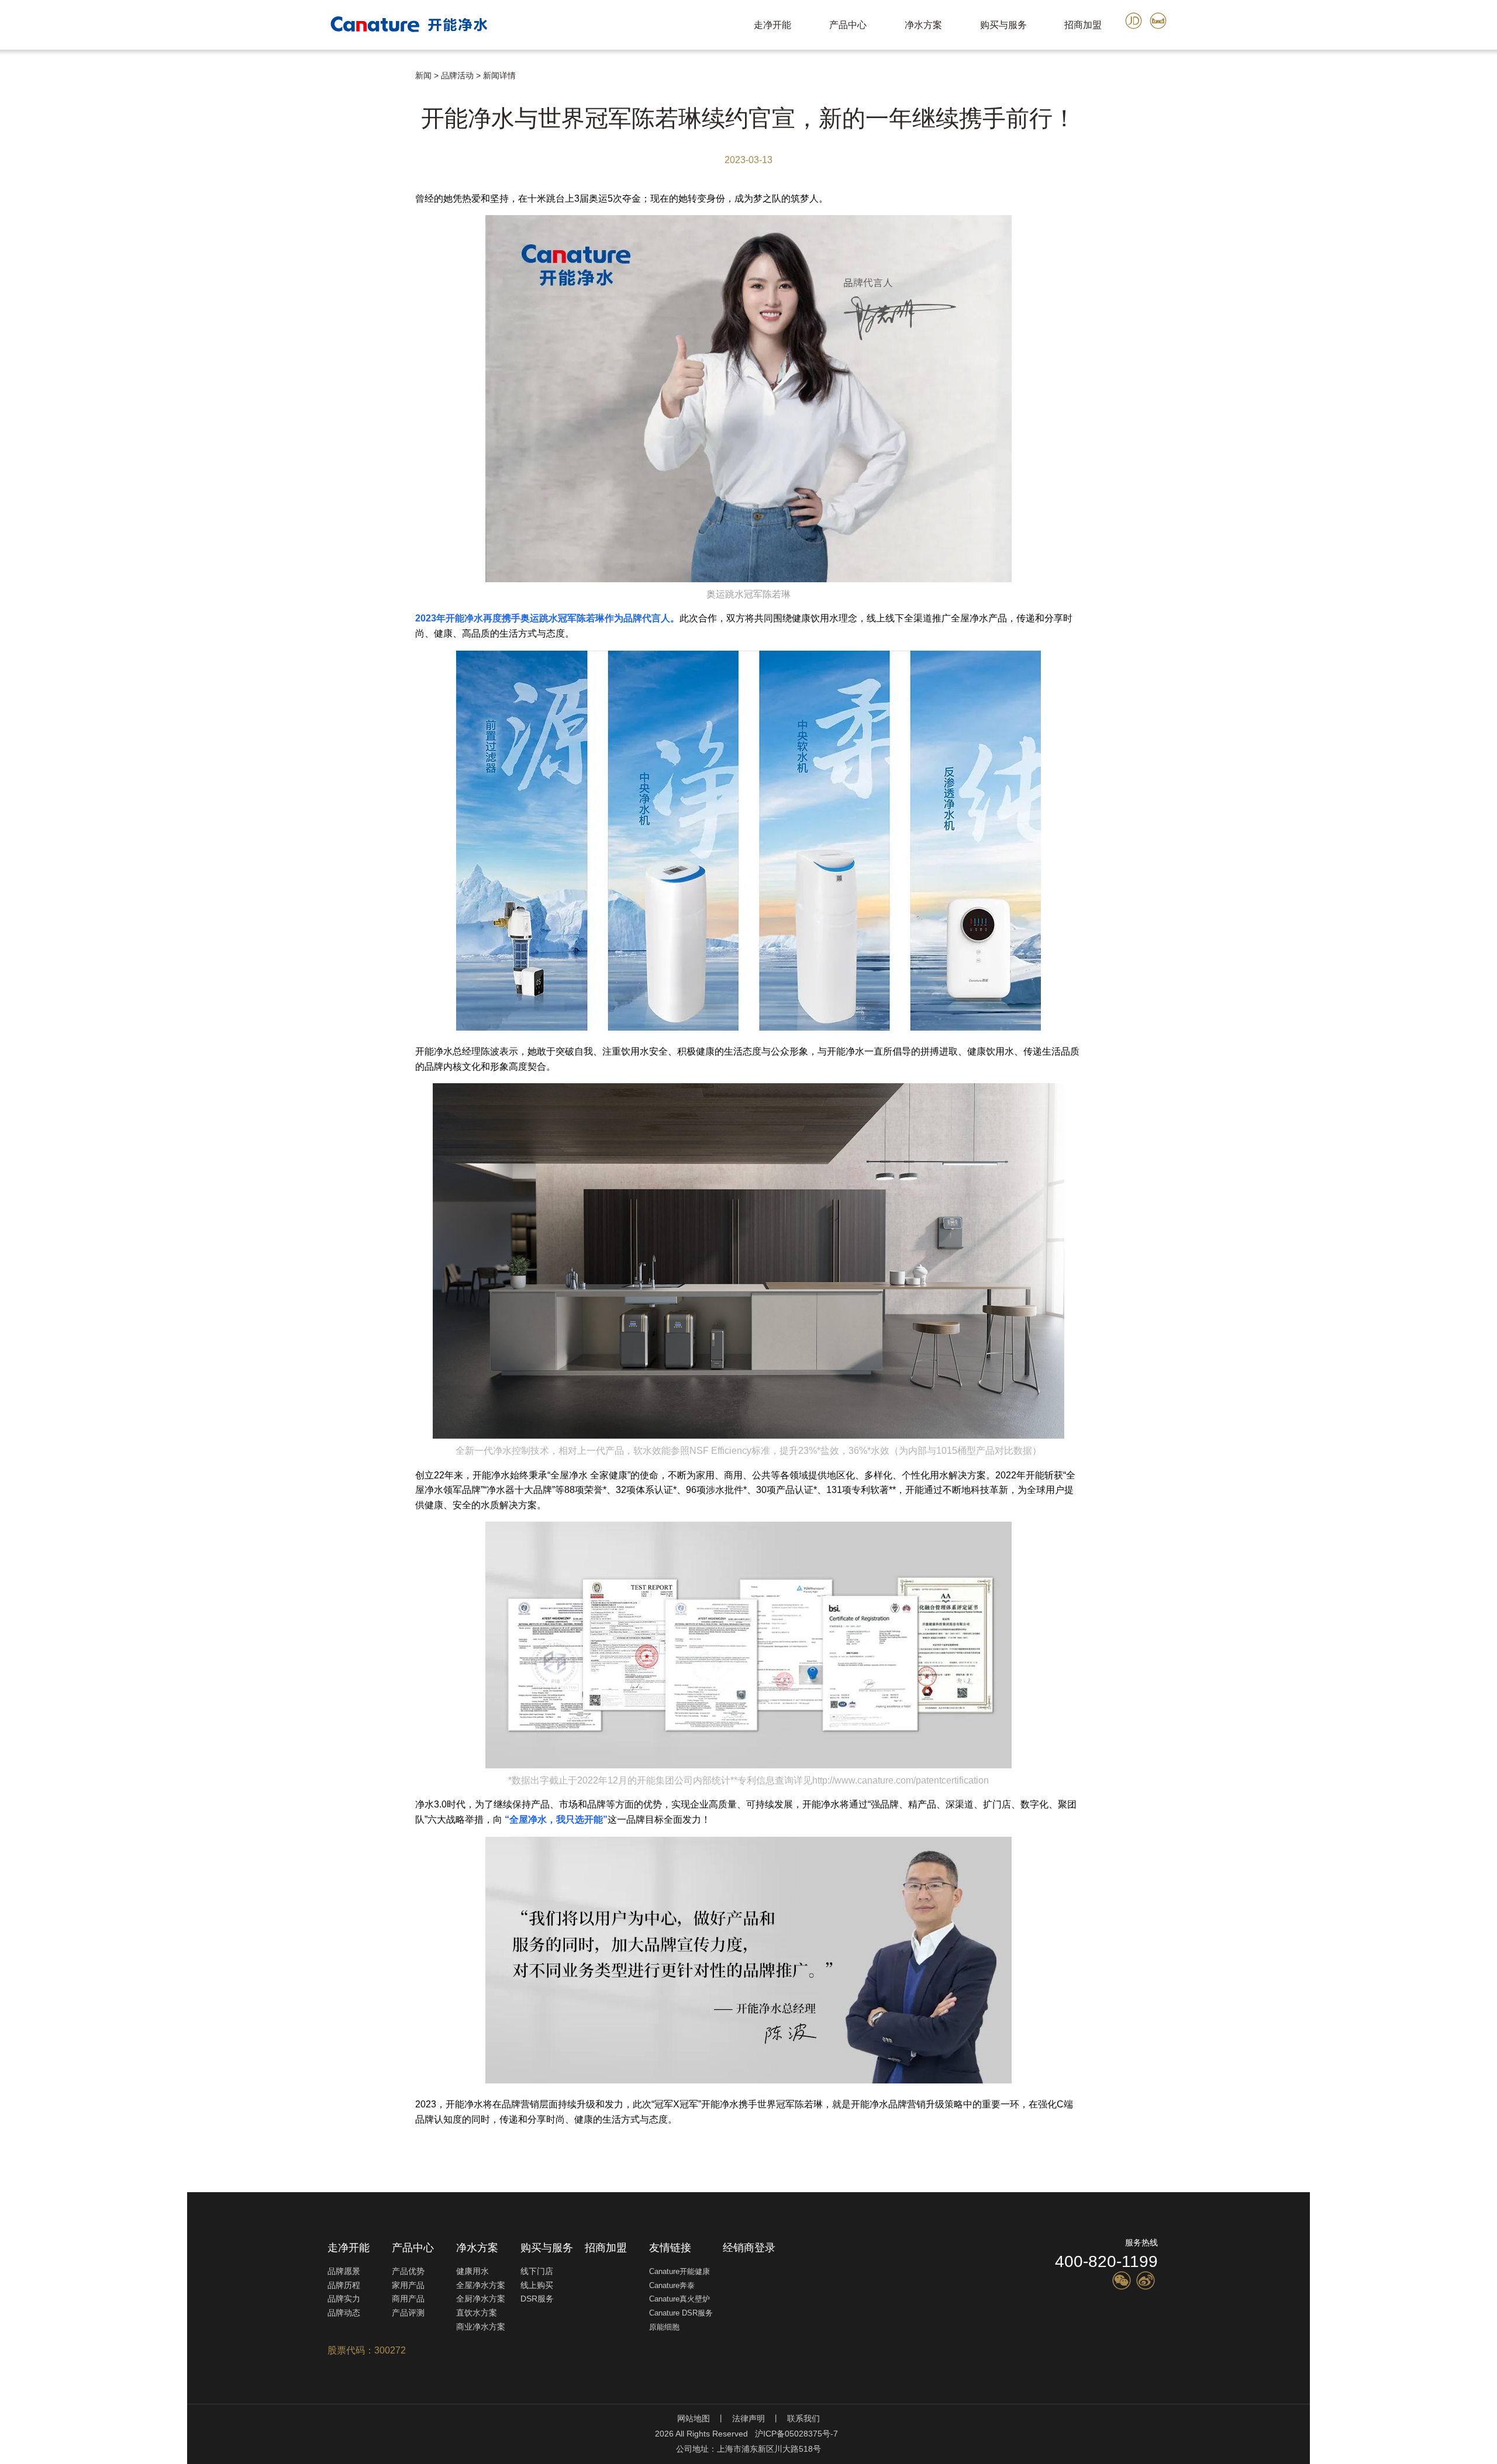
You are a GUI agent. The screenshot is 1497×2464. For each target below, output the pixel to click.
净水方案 (23, 55)
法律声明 (748, 2418)
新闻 (423, 75)
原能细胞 (664, 2327)
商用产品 (408, 2299)
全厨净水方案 (126, 67)
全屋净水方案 (68, 67)
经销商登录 (749, 2248)
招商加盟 (1083, 25)
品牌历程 (344, 2285)
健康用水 (19, 67)
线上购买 (58, 91)
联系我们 (803, 2418)
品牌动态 (344, 2313)
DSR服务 (99, 91)
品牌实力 (344, 2299)
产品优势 (408, 2271)
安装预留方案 (149, 91)
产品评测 (408, 2313)
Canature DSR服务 (681, 2313)
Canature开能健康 (679, 2271)
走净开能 (772, 25)
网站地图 (694, 2418)
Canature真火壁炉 (679, 2299)
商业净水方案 (481, 2327)
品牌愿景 (344, 2271)
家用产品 (408, 2285)
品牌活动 (457, 75)
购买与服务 (27, 79)
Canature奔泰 (672, 2285)
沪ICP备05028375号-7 (796, 2434)
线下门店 (19, 91)
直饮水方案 (180, 67)
